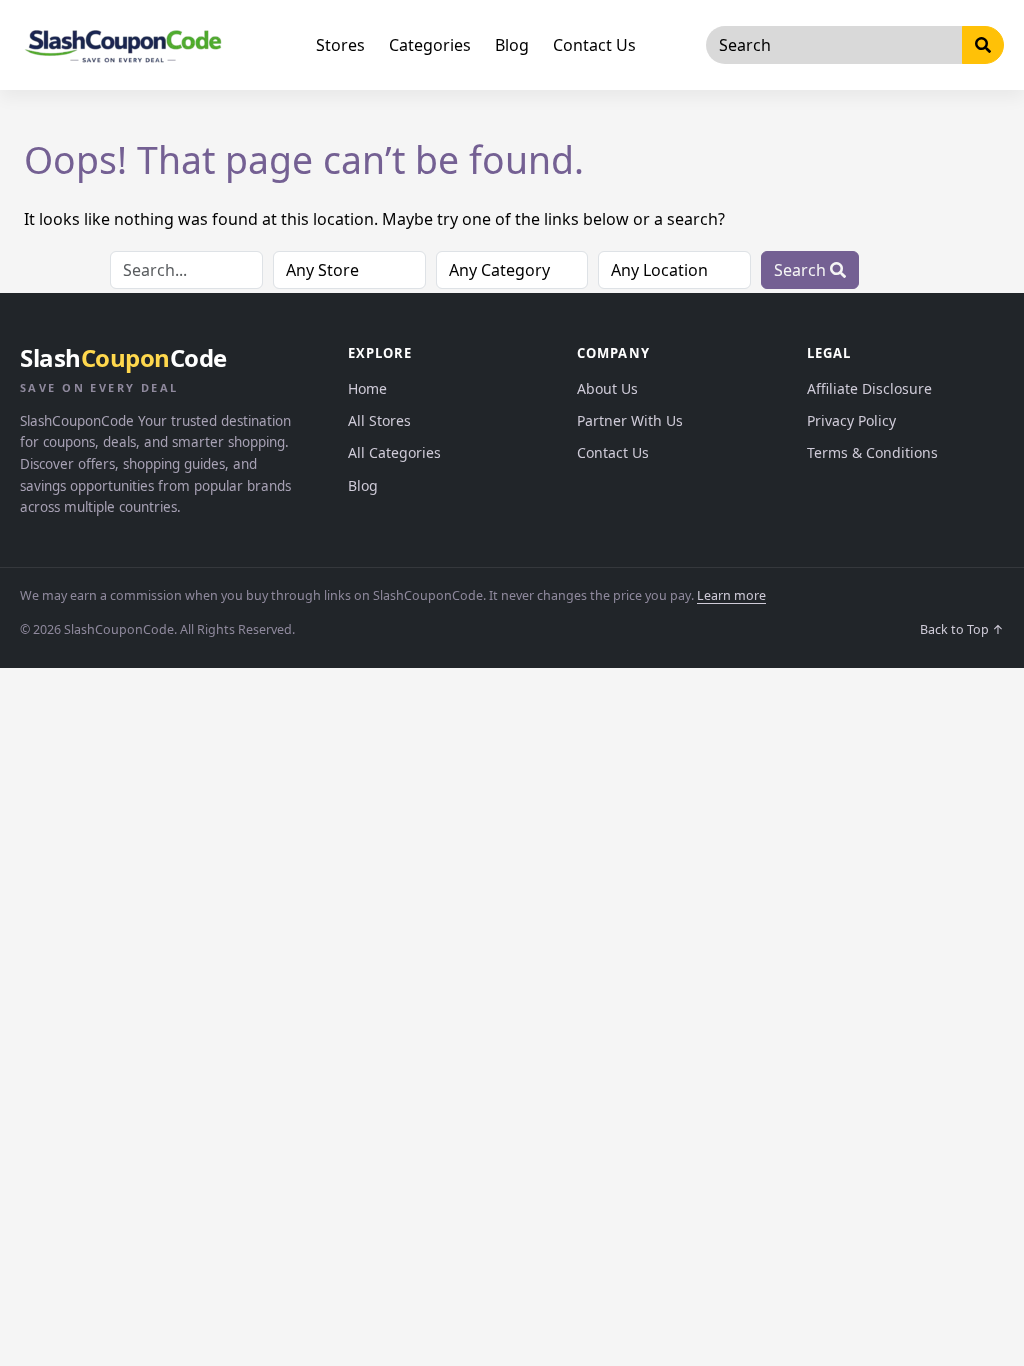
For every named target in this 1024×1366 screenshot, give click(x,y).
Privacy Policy (851, 420)
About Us (607, 388)
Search (802, 270)
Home (367, 388)
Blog (512, 45)
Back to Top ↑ (962, 629)
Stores (340, 45)
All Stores (379, 420)
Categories (430, 45)
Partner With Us (630, 420)
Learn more (731, 595)
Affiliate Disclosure (869, 388)
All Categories (394, 452)
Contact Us (594, 45)
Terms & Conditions (872, 452)
